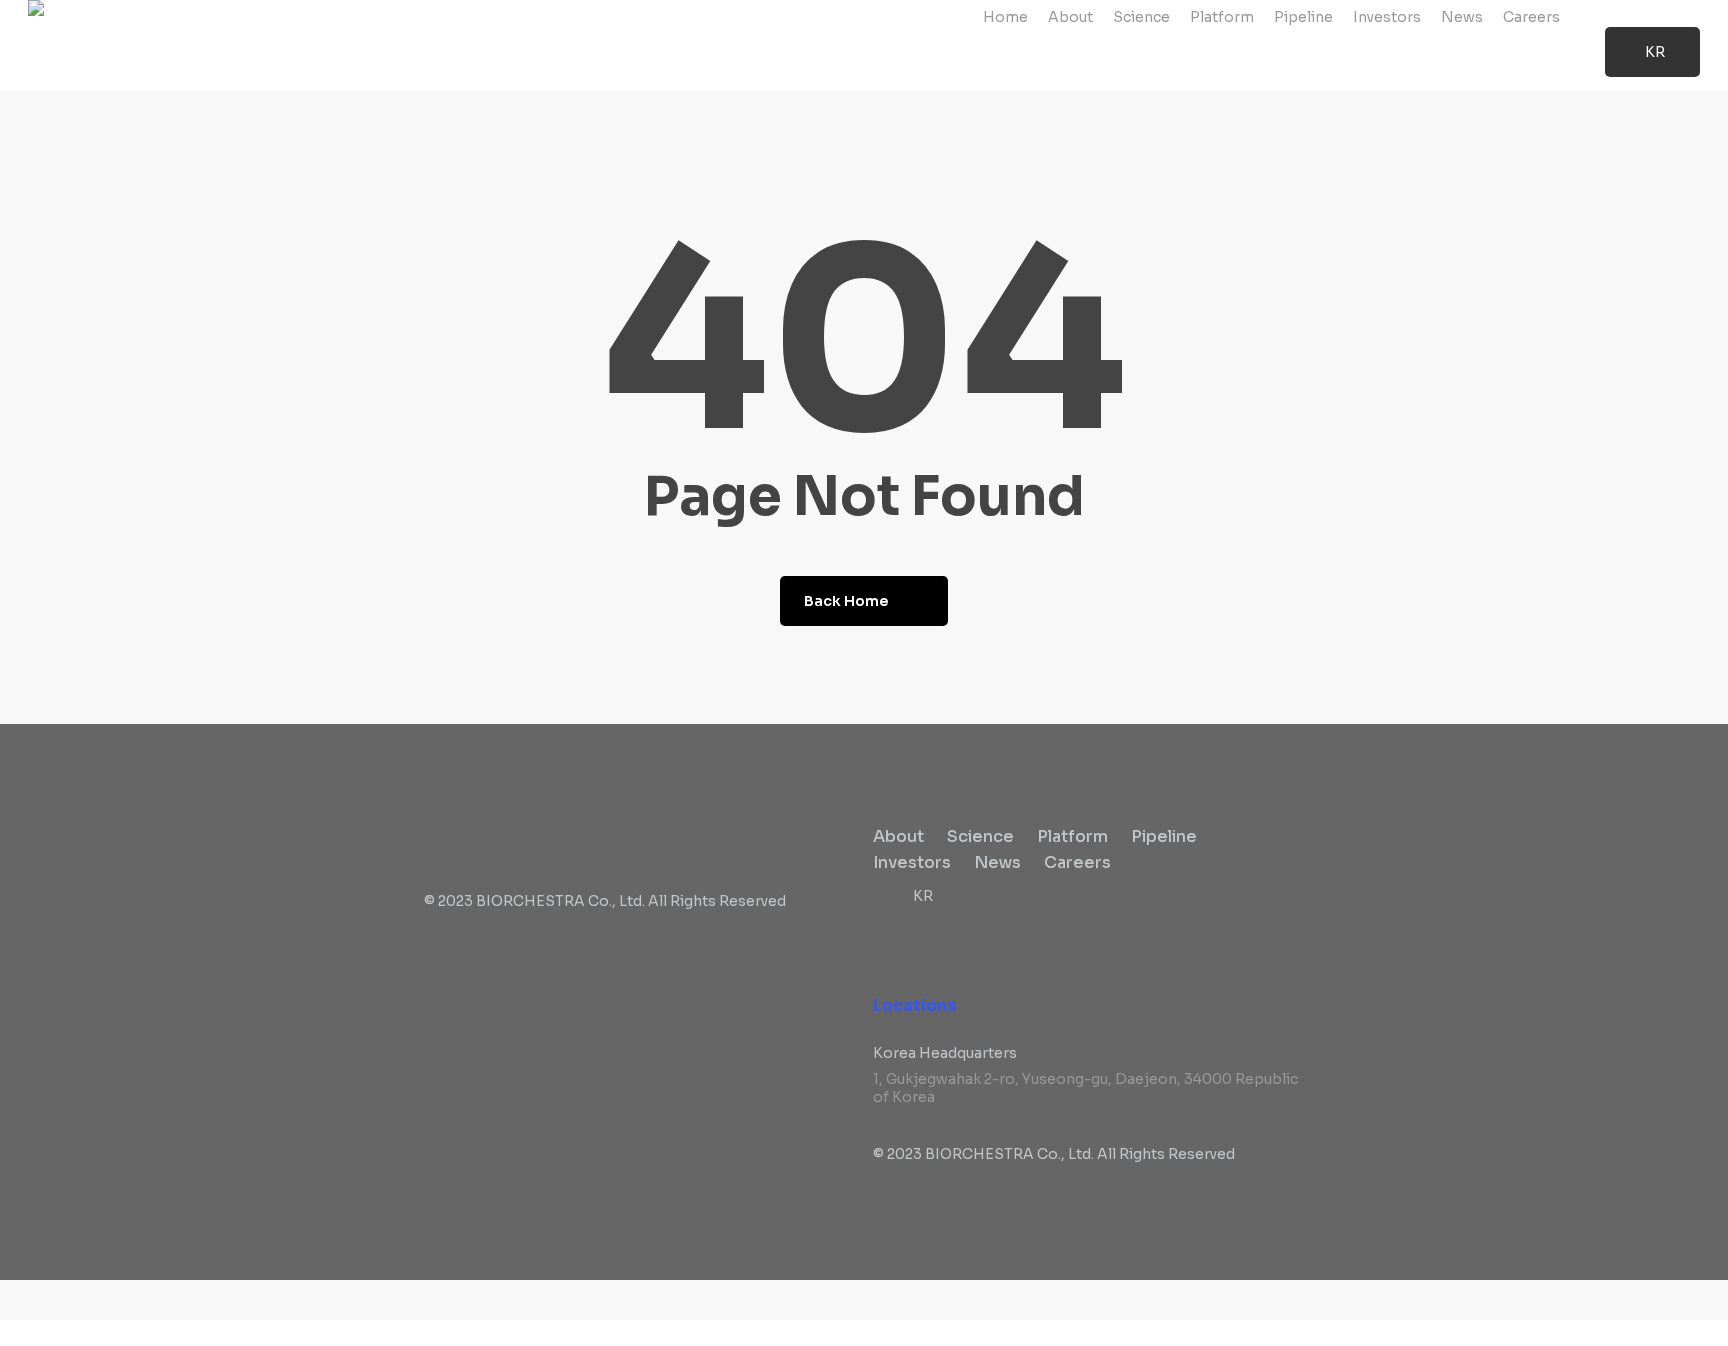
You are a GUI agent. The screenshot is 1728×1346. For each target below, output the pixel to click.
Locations (915, 1005)
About (898, 836)
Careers (1077, 862)
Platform (1072, 836)
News (997, 862)
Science (980, 836)
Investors (912, 862)
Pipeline (1164, 836)
